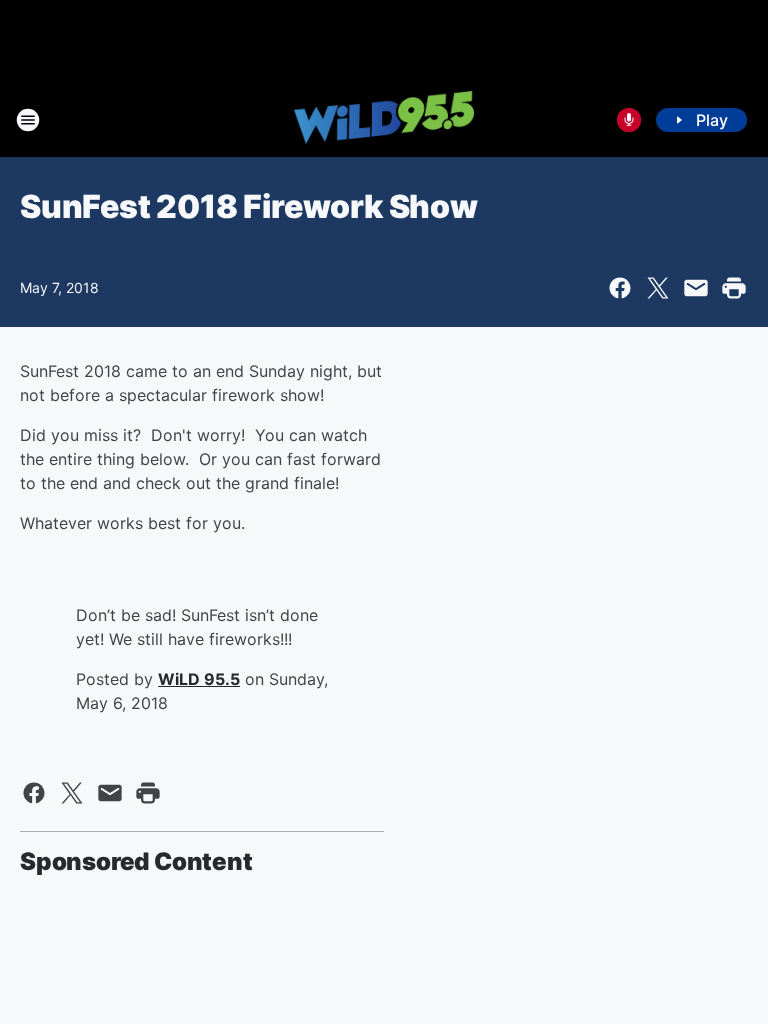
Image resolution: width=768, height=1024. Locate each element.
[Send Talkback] (629, 120)
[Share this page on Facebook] (620, 288)
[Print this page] (734, 288)
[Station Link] (384, 119)
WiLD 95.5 (199, 679)
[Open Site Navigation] (28, 120)
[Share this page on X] (658, 288)
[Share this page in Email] (696, 288)
